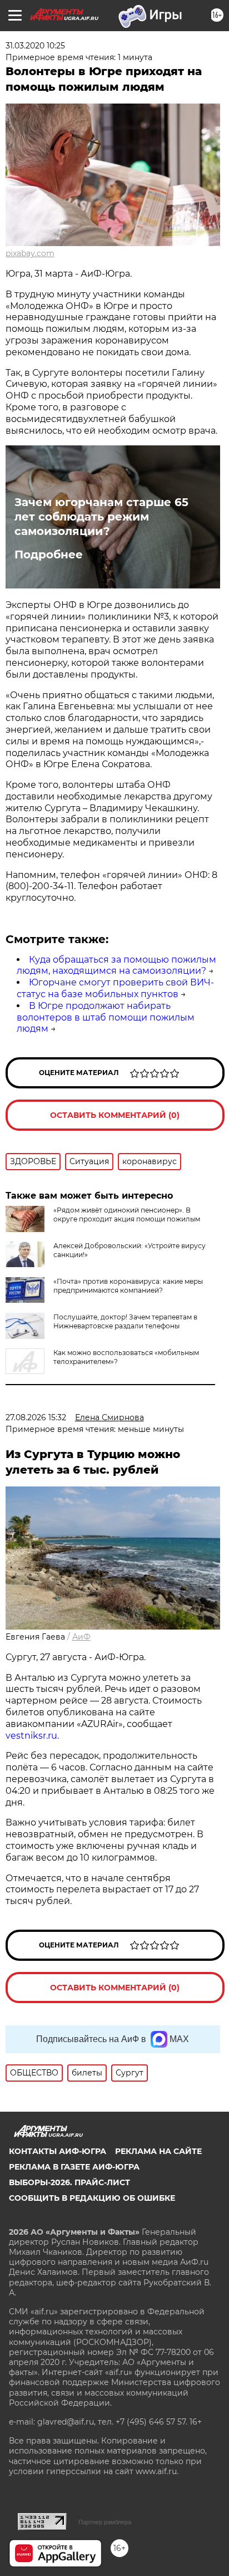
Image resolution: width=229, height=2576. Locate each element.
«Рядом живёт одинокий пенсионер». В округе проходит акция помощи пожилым (127, 1215)
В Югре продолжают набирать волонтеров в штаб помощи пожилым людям (106, 1017)
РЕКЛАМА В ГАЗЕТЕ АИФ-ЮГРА (74, 2167)
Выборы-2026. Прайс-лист (69, 2182)
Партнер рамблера (105, 2522)
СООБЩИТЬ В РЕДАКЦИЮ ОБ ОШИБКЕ (92, 2198)
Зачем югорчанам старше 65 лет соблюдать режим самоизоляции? (101, 517)
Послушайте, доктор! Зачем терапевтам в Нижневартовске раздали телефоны (125, 1321)
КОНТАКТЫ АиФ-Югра (58, 2151)
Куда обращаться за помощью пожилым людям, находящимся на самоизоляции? (116, 965)
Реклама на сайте (158, 2151)
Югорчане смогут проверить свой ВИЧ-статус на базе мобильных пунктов (115, 988)
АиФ (81, 1637)
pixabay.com (30, 253)
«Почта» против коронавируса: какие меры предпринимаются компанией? (128, 1286)
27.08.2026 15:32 (36, 1417)
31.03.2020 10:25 (35, 46)
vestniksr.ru (31, 1736)
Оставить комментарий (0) (115, 1115)
